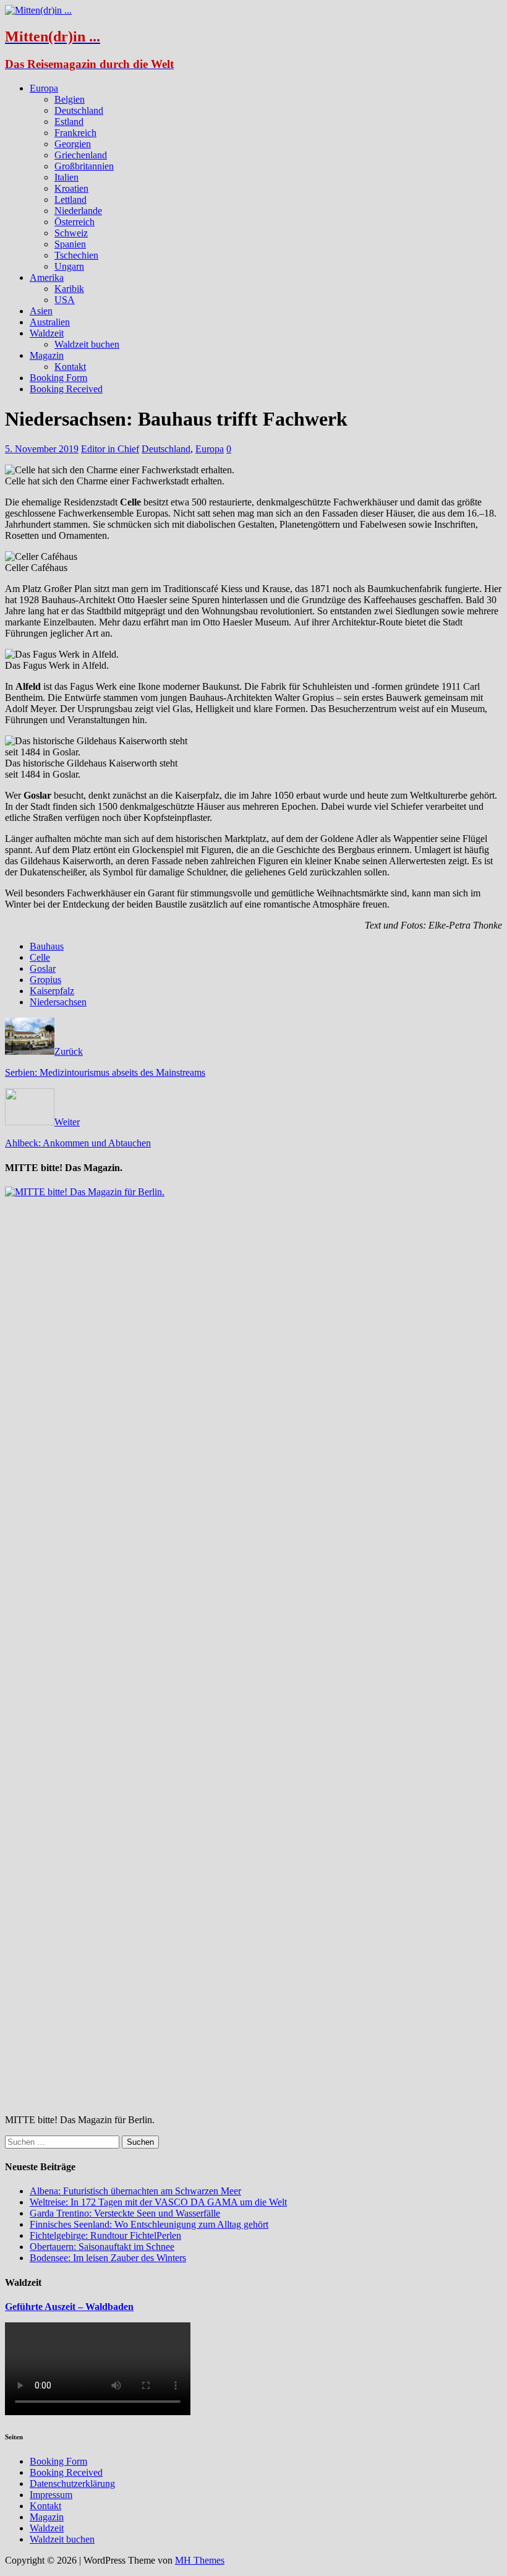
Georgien (73, 144)
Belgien (70, 99)
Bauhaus (47, 946)
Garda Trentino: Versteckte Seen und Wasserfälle (125, 2213)
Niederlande (78, 211)
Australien (50, 322)
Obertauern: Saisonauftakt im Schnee (102, 2247)
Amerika (47, 277)
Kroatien (71, 188)
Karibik (69, 289)
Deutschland (79, 110)
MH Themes (200, 2560)
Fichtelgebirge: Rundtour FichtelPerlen (105, 2235)
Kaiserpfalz (52, 991)
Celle (40, 957)
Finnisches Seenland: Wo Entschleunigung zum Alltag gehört (149, 2224)
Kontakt (70, 367)
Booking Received (66, 389)
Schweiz (71, 233)
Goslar (43, 968)
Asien (41, 311)
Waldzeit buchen (87, 344)
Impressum (51, 2495)
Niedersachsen (58, 1002)
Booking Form (58, 378)
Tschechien (76, 255)
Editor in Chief (110, 449)
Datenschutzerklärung (72, 2484)
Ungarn (69, 266)
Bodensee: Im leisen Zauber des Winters (108, 2258)
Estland (69, 122)
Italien (66, 177)
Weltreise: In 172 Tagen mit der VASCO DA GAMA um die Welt (158, 2202)
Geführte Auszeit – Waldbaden (69, 2307)
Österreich (75, 222)
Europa (44, 88)
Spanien (70, 244)
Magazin (47, 355)
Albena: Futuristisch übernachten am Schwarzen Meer (135, 2191)
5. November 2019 (42, 449)
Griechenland (81, 155)
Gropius (45, 980)
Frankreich (75, 133)
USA (65, 300)
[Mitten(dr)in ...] (38, 10)
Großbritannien (84, 166)
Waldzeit (47, 333)
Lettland (70, 200)
